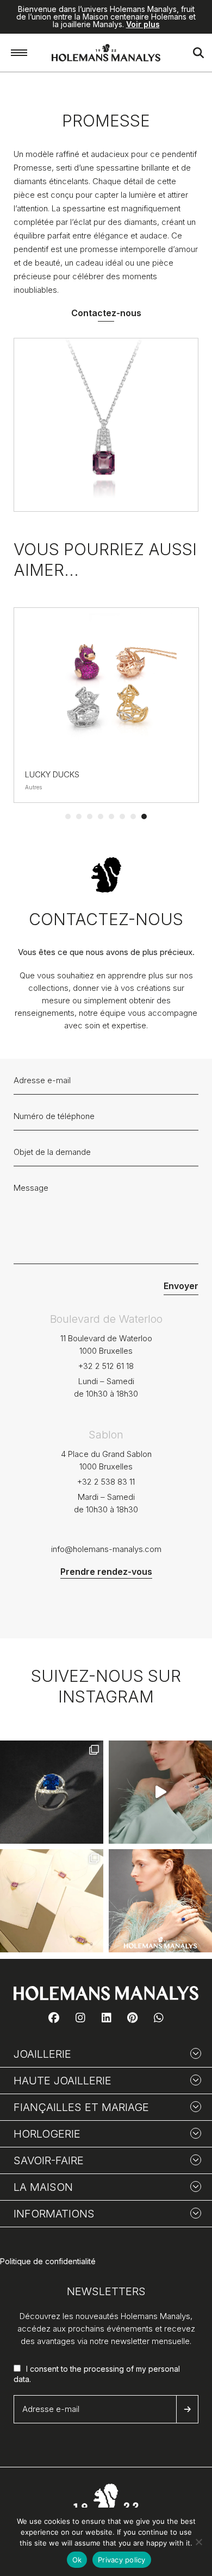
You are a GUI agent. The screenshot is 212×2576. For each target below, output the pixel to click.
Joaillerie (42, 2054)
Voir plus (143, 24)
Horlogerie (47, 2134)
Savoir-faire (49, 2160)
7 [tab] (133, 816)
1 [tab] (68, 816)
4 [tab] (101, 816)
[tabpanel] (106, 705)
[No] (198, 2542)
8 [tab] (144, 816)
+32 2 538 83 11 (106, 1482)
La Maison (43, 2187)
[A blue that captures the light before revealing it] (52, 1792)
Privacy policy (122, 2560)
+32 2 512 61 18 (106, 1366)
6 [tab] (122, 816)
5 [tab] (111, 816)
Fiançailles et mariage (81, 2107)
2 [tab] (79, 816)
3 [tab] (90, 816)
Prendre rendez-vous (106, 1572)
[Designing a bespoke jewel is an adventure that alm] (52, 1901)
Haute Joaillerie (63, 2081)
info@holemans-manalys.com (106, 1549)
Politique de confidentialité (48, 2261)
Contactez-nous (106, 313)
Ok (77, 2560)
